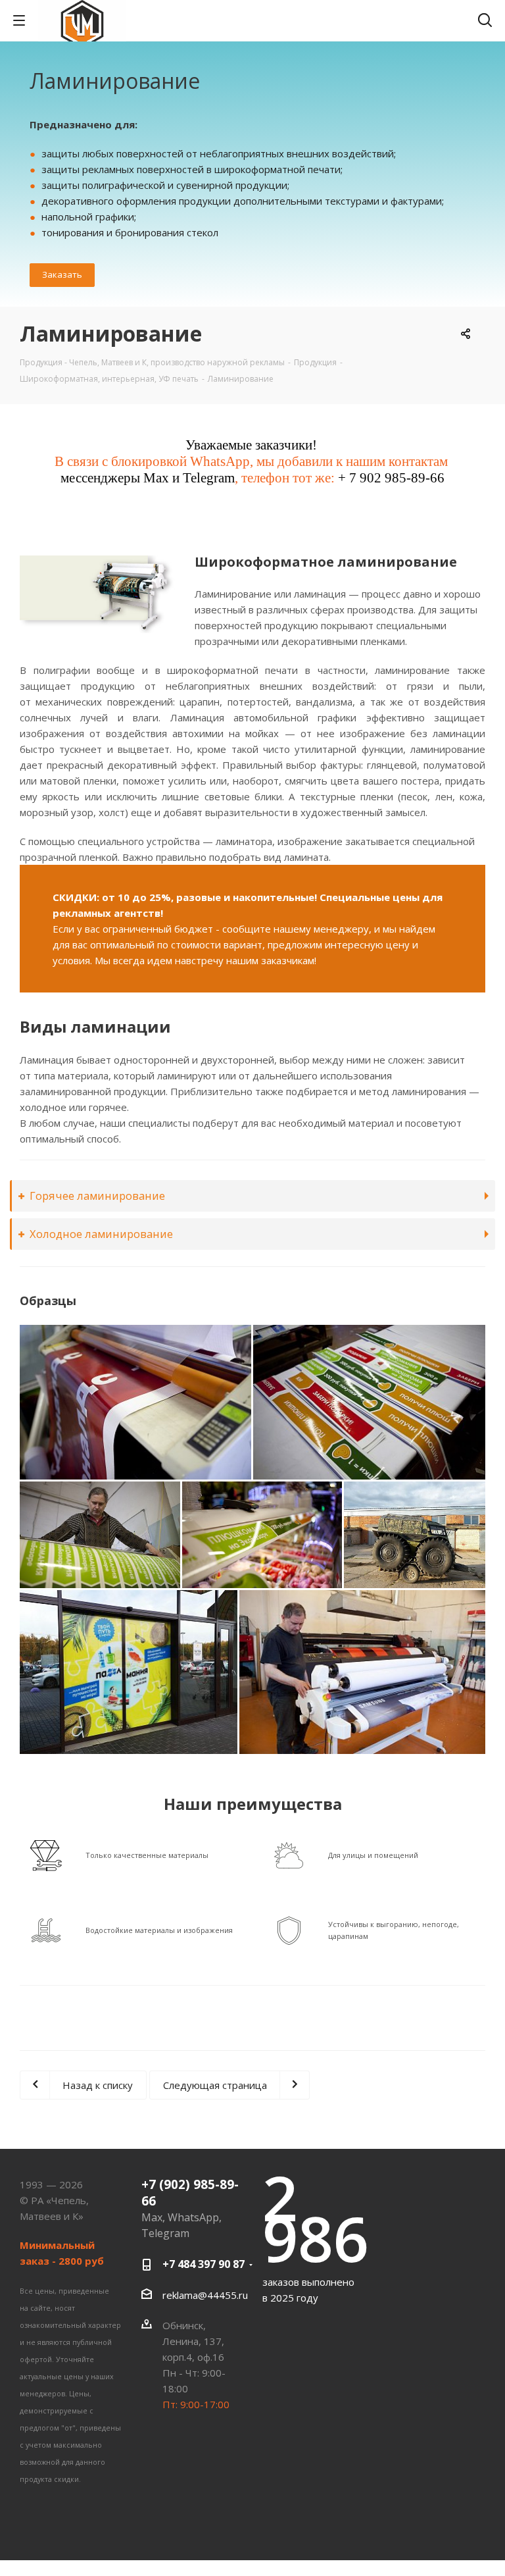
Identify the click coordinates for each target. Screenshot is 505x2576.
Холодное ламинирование (101, 1234)
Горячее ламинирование (97, 1196)
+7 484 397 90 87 (204, 2264)
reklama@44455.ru (205, 2295)
